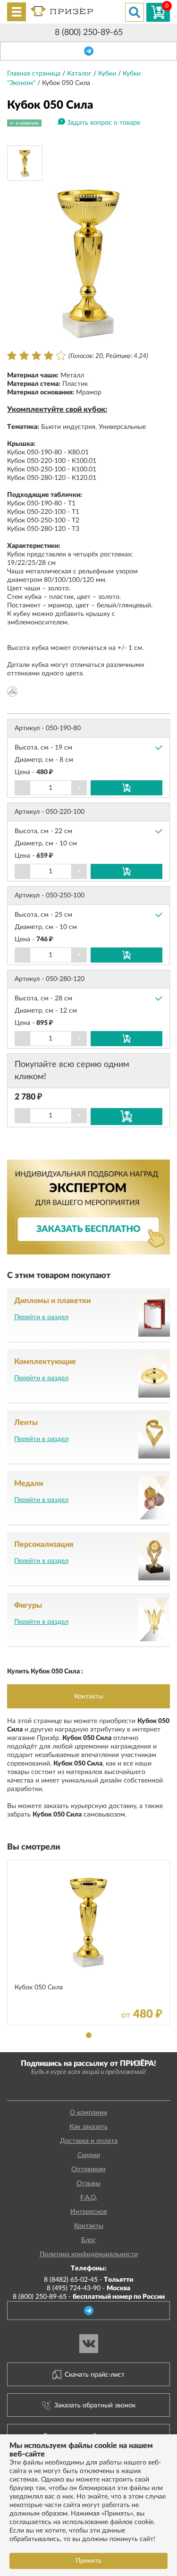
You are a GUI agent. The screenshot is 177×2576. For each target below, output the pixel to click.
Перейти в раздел (41, 1317)
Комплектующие (45, 1362)
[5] (61, 356)
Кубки (108, 74)
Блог (88, 2240)
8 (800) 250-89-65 (89, 33)
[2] (24, 356)
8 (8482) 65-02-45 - (88, 2280)
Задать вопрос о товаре (104, 123)
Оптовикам (88, 2169)
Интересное (89, 2212)
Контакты (89, 1697)
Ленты (26, 1423)
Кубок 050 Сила (39, 1987)
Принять (88, 2561)
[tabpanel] (88, 1943)
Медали (29, 1484)
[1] (12, 356)
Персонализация (44, 1544)
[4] (49, 356)
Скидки (89, 2155)
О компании (88, 2113)
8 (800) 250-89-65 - (89, 2297)
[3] (36, 356)
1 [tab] (89, 2035)
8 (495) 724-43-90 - (88, 2288)
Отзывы (88, 2184)
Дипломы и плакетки (52, 1301)
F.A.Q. (89, 2198)
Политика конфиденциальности (89, 2254)
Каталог (80, 74)
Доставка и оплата (89, 2141)
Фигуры (28, 1605)
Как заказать (88, 2127)
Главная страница (35, 74)
